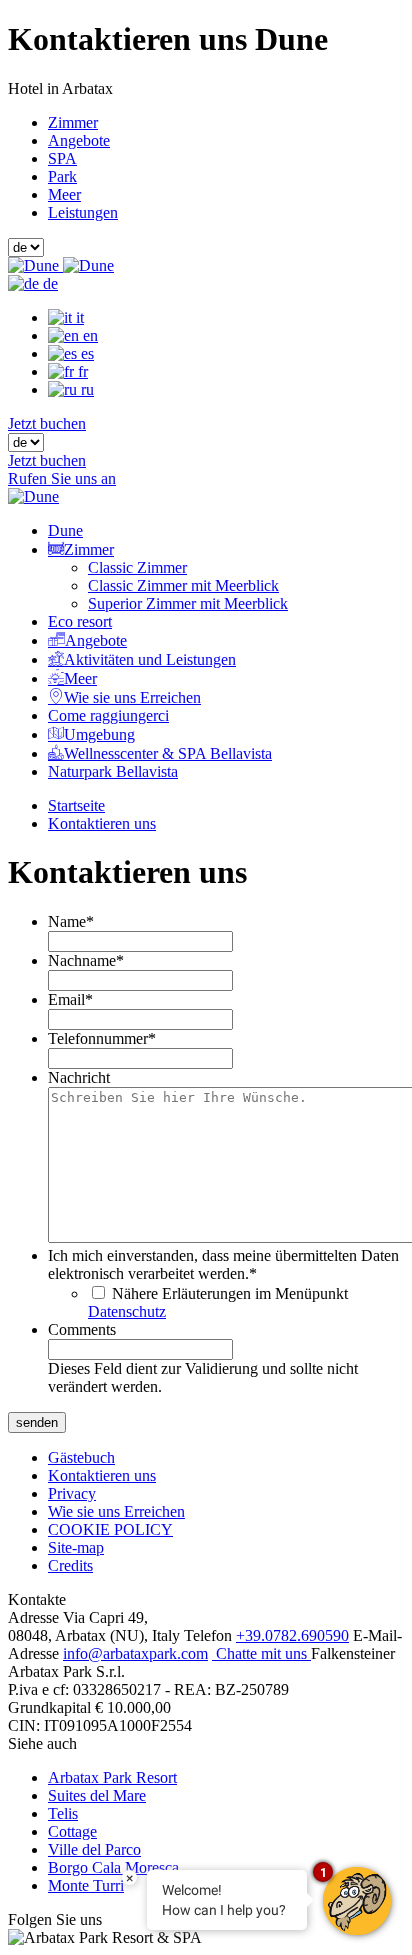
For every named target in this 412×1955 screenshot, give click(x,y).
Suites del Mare (97, 1795)
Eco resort (80, 621)
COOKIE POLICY (110, 1529)
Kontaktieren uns (102, 823)
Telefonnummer (102, 1038)
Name (71, 921)
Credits (70, 1565)
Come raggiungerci (108, 715)
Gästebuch (81, 1457)
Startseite (76, 805)
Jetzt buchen (47, 423)
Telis (63, 1813)
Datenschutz (127, 1311)
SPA (62, 158)
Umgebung (99, 734)
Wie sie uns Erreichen (132, 697)
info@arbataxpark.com (135, 1653)
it (78, 317)
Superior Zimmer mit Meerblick (188, 603)
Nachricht (79, 1077)
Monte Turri (86, 1885)
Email (70, 999)
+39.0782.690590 (292, 1635)
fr (81, 371)
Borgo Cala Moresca (113, 1867)
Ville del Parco (94, 1849)
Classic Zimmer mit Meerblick (183, 585)
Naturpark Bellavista (113, 771)
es (85, 353)
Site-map (76, 1547)
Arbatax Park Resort (112, 1777)
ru (85, 389)
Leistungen (83, 212)
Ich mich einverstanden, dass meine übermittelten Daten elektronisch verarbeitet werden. (223, 1264)
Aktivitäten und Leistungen (150, 659)
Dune (65, 530)
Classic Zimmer (137, 567)
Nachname (86, 960)
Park (62, 176)
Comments (82, 1329)
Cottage (72, 1831)
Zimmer (73, 122)
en (88, 335)
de (48, 283)
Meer (64, 194)
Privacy (72, 1493)
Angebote (79, 140)
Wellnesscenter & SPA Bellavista (168, 753)
